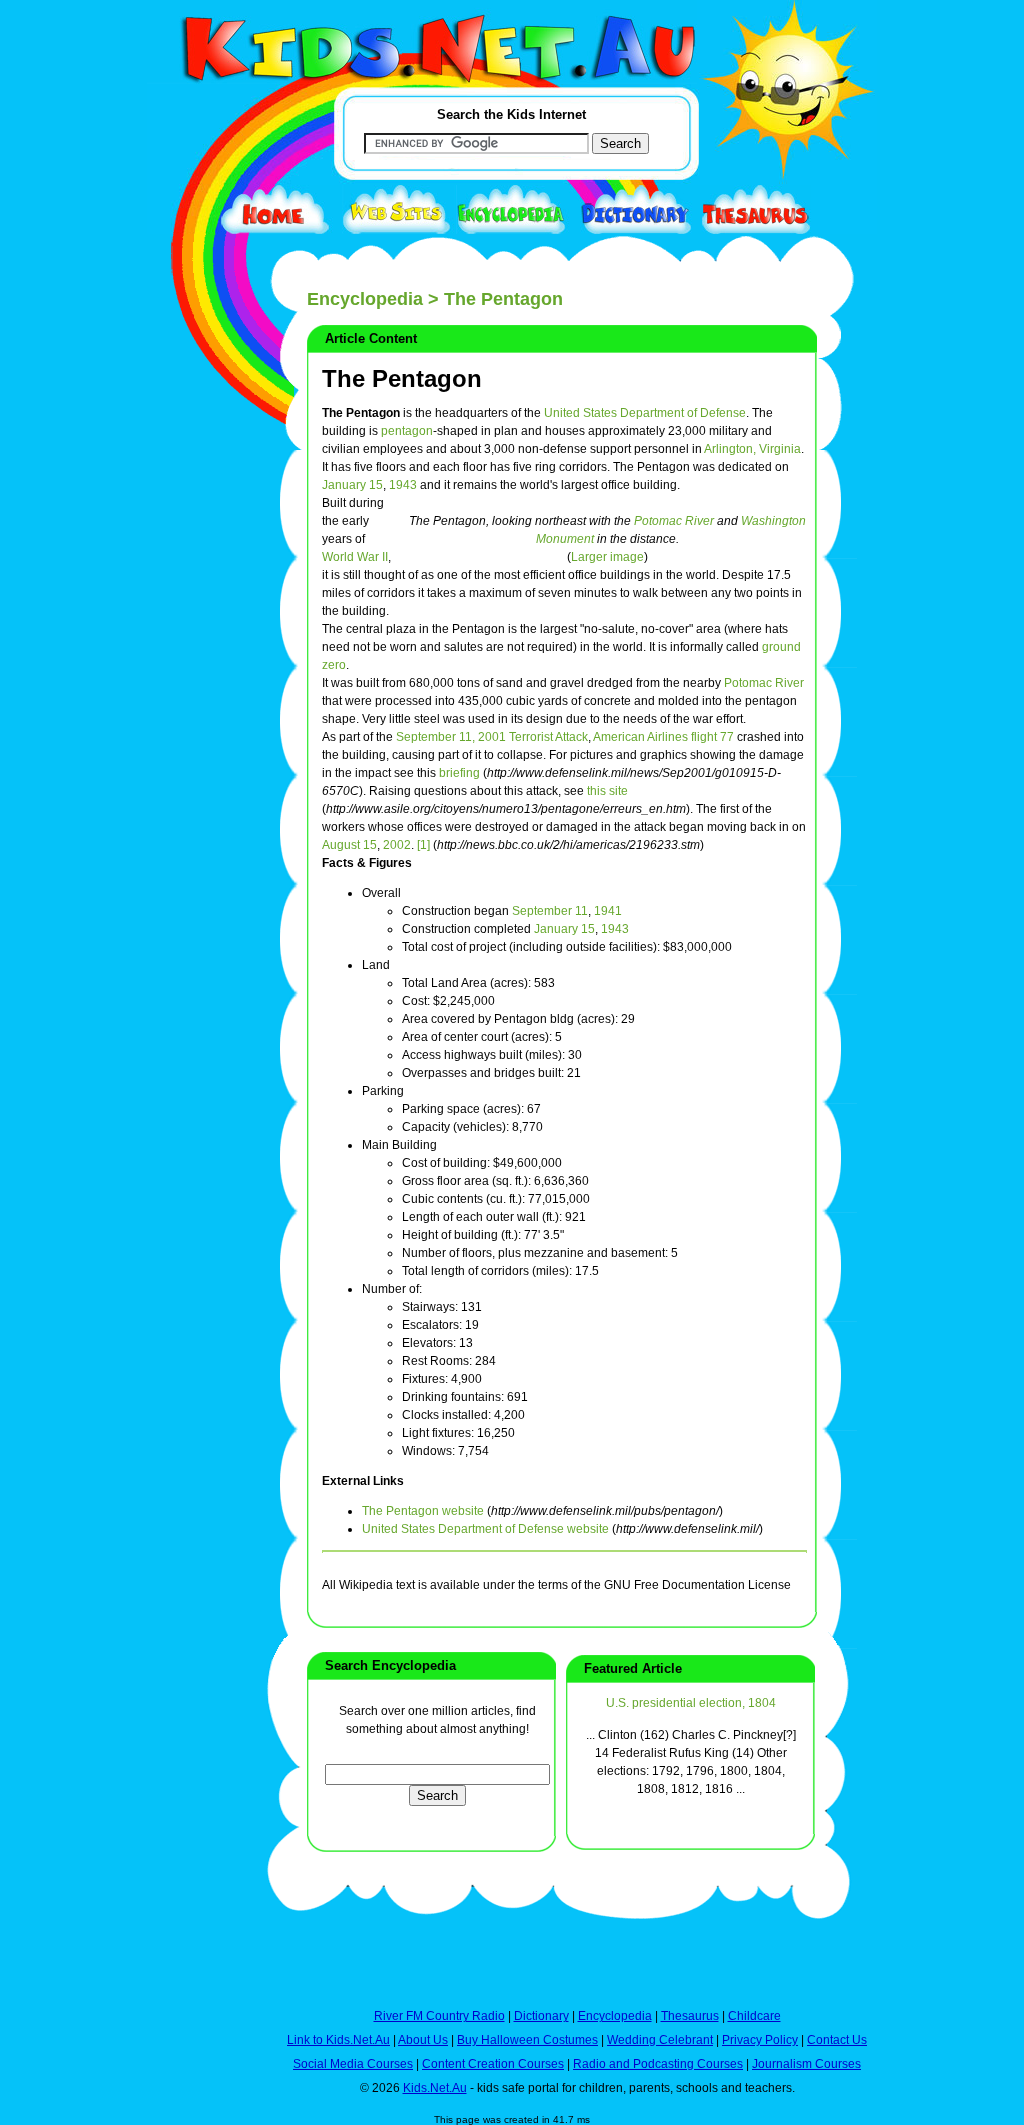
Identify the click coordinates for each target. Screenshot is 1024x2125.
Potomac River (674, 521)
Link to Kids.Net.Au (338, 2040)
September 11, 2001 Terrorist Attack (492, 737)
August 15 (349, 845)
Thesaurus (690, 2016)
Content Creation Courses (493, 2064)
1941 (608, 911)
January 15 (352, 485)
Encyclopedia (365, 299)
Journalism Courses (806, 2064)
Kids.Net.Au (435, 2088)
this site (607, 791)
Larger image (607, 557)
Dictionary (541, 2016)
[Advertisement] (197, 732)
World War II (355, 557)
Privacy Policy (760, 2040)
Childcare (754, 2016)
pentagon (407, 431)
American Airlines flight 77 (663, 737)
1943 (403, 485)
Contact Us (837, 2040)
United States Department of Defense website (485, 1529)
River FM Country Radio (439, 2016)
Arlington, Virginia (752, 449)
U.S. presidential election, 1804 (691, 1703)
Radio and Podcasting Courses (658, 2064)
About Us (423, 2040)
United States (580, 413)
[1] (423, 845)
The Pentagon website (423, 1511)
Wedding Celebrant (660, 2040)
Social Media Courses (353, 2064)
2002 (397, 845)
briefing (459, 773)
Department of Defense (683, 413)
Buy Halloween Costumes (527, 2040)
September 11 (550, 911)
